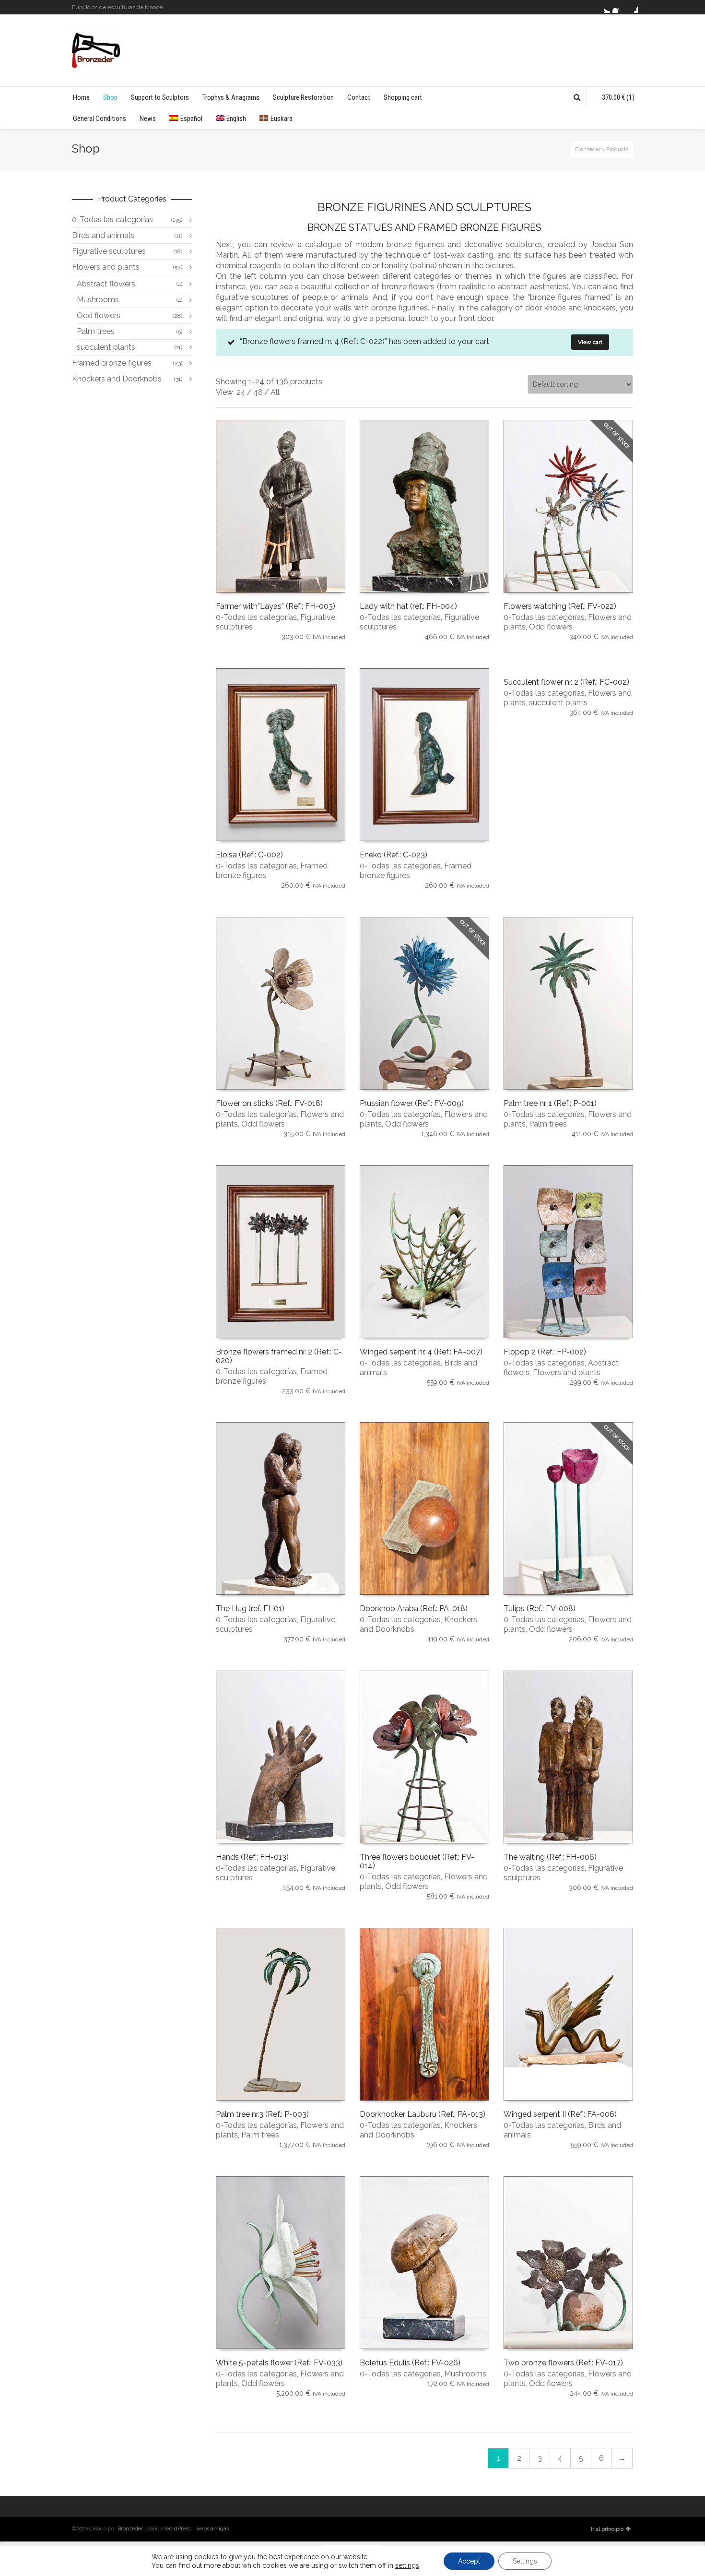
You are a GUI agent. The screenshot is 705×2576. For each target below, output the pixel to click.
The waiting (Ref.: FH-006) (550, 1857)
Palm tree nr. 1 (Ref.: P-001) (550, 1103)
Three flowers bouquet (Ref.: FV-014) (417, 1861)
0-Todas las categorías (256, 617)
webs (203, 2529)
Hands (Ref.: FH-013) (252, 1857)
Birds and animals (103, 235)
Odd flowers (551, 627)
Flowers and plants (567, 1372)
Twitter (604, 7)
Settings (525, 2561)
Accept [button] (469, 2561)
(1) (618, 97)
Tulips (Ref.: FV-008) (540, 1609)
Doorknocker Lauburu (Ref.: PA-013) (423, 2114)
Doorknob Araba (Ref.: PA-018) (414, 1609)
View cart (590, 342)
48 (258, 392)
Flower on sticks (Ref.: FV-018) (269, 1103)
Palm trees (548, 1124)
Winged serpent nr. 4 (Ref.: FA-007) (421, 1352)
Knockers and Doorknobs (117, 379)
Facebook (618, 7)
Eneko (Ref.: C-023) (394, 855)
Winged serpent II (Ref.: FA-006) (560, 2114)
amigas (220, 2529)
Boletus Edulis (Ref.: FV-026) (410, 2363)
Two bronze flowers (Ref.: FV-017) (563, 2363)
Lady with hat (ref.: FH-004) (408, 606)
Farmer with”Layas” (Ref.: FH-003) (276, 606)
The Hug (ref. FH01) (250, 1609)
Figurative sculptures (109, 251)
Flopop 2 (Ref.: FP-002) (545, 1352)
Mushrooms (465, 2374)
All (275, 392)
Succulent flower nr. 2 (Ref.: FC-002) (566, 682)
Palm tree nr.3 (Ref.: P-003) (262, 2114)
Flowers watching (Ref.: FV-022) (560, 606)
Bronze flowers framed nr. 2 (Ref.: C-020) (279, 1356)
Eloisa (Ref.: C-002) (249, 855)
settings (407, 2565)
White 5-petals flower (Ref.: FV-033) (279, 2363)
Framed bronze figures (112, 363)
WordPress (177, 2529)
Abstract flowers (106, 284)
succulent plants (558, 703)
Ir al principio (607, 2529)
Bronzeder (131, 2529)
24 (241, 392)
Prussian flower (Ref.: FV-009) (412, 1103)
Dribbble (632, 7)
